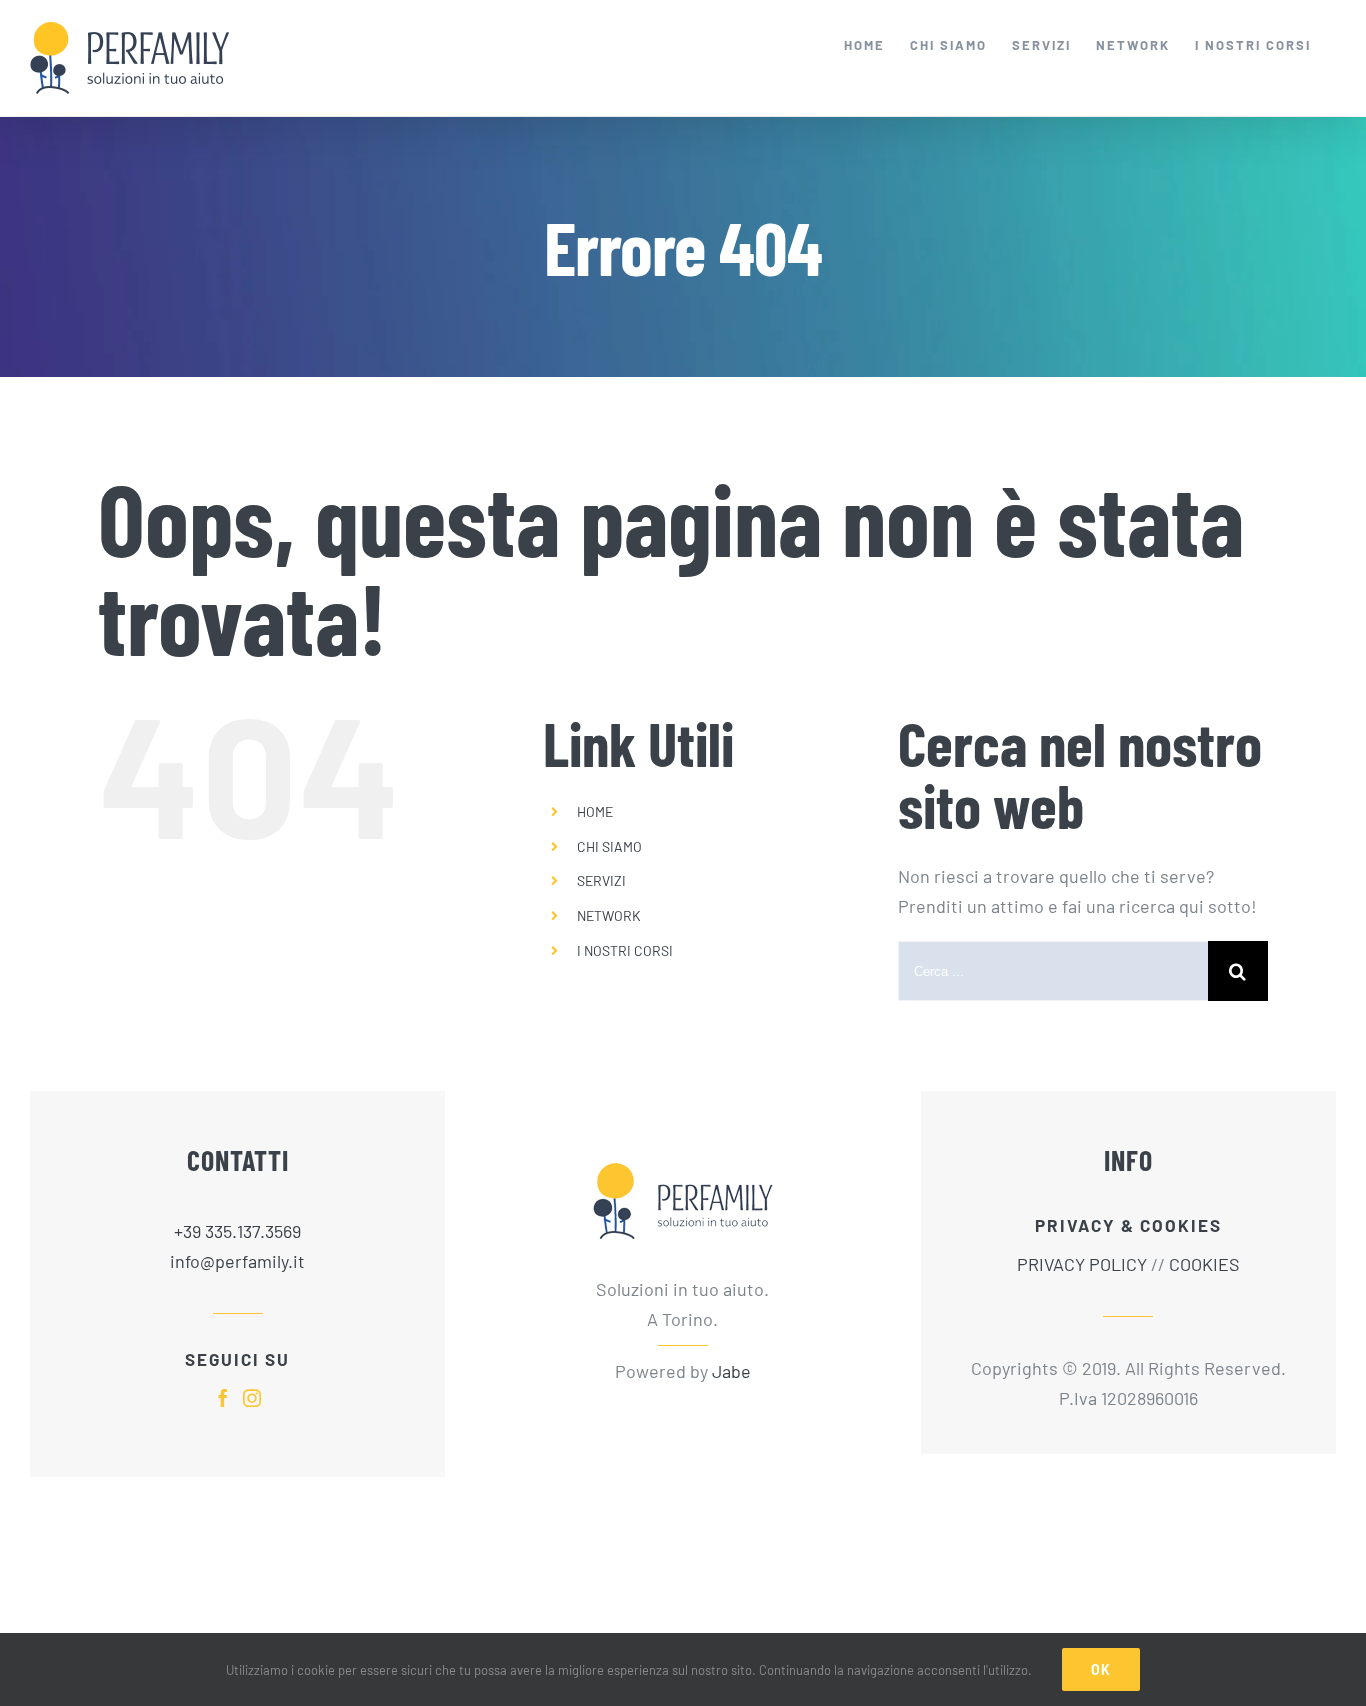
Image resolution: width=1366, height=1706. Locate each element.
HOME (595, 811)
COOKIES (1204, 1264)
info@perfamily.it (237, 1261)
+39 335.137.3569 (237, 1231)
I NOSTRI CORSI (625, 950)
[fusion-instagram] (252, 1398)
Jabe (731, 1371)
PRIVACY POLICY (1082, 1264)
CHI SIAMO (609, 846)
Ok (1101, 1669)
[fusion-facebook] (223, 1398)
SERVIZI (601, 880)
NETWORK (609, 915)
